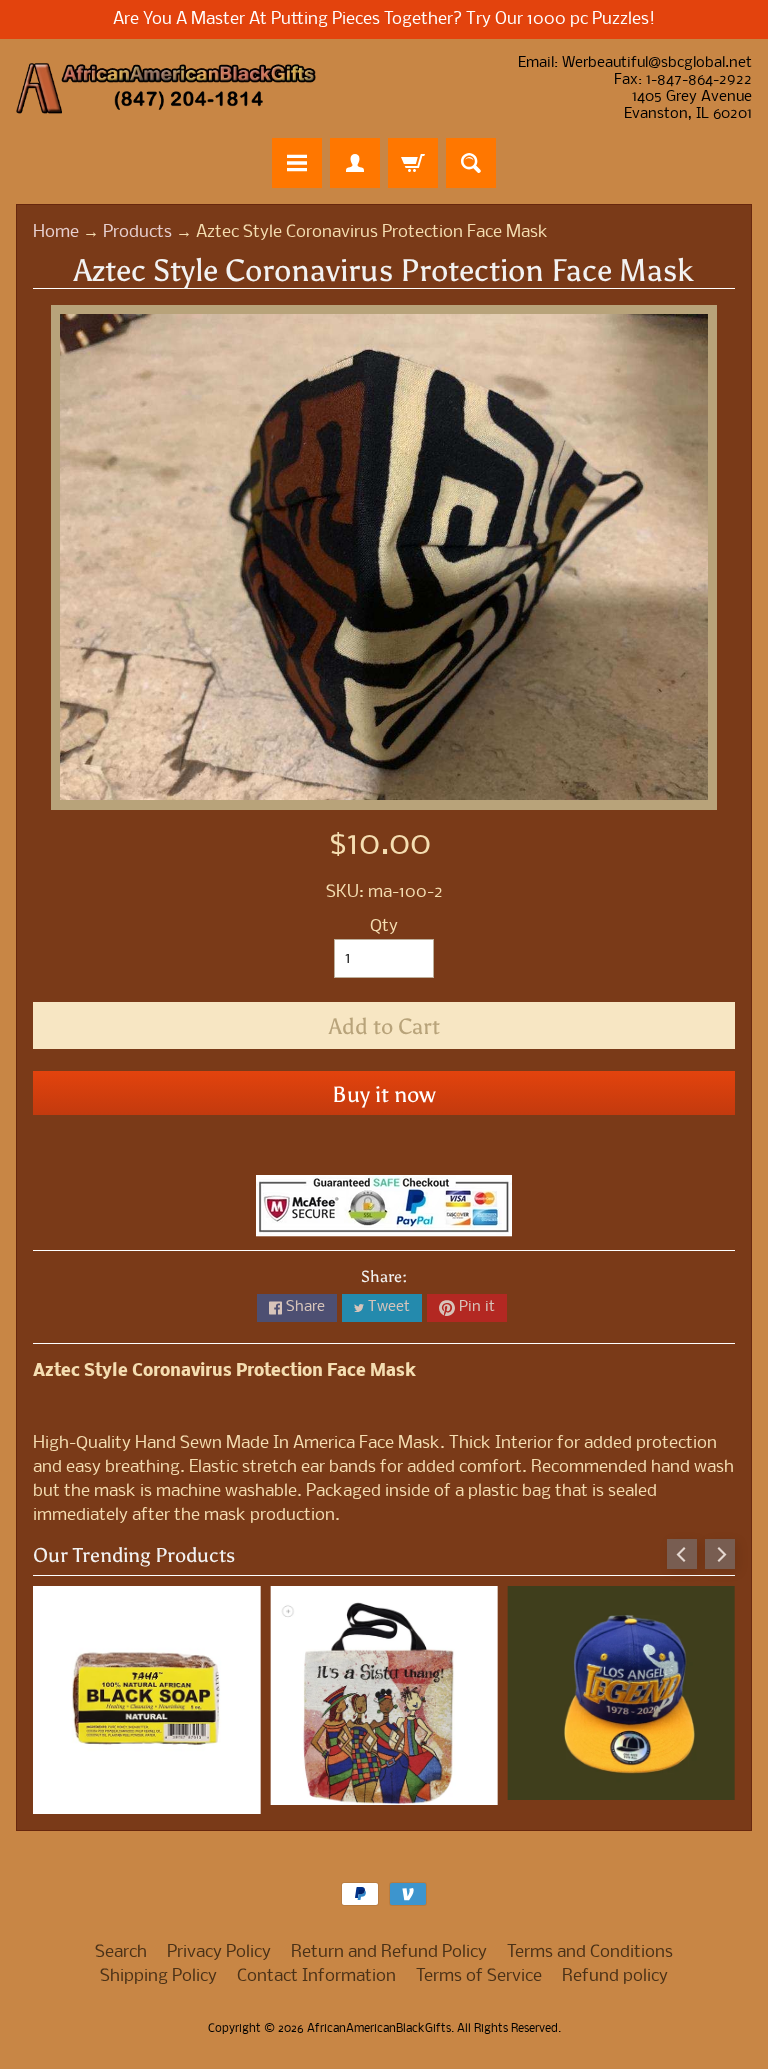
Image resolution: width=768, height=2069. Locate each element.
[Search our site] (471, 163)
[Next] (720, 1554)
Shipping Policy (158, 1967)
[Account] (355, 163)
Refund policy (615, 1967)
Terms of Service (479, 1967)
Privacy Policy (219, 1943)
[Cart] (413, 163)
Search (121, 1943)
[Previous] (682, 1554)
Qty (384, 926)
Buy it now (384, 1094)
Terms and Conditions (590, 1943)
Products (137, 232)
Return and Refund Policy (389, 1943)
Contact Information (316, 1967)
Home (56, 232)
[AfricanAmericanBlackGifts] (166, 88)
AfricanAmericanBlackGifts (379, 2020)
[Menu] (297, 163)
